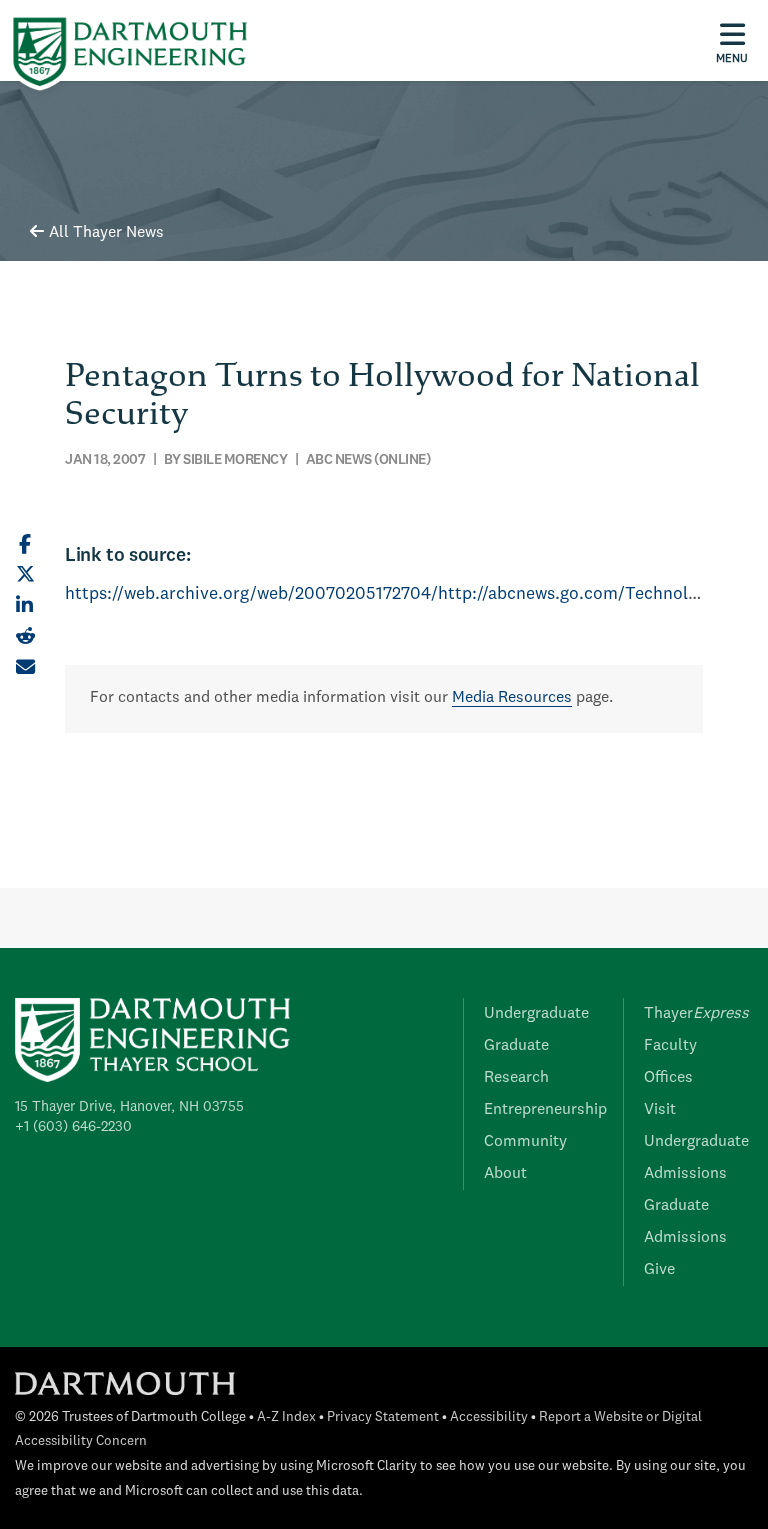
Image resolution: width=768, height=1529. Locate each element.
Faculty (670, 1046)
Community (525, 1142)
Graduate (516, 1046)
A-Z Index (286, 1417)
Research (516, 1078)
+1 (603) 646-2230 (73, 1127)
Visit (660, 1110)
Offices (668, 1078)
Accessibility (489, 1417)
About (505, 1174)
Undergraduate (536, 1014)
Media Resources (512, 698)
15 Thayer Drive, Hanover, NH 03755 (129, 1107)
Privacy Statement (383, 1417)
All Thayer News (106, 233)
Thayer (696, 1014)
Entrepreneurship (545, 1110)
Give (659, 1270)
